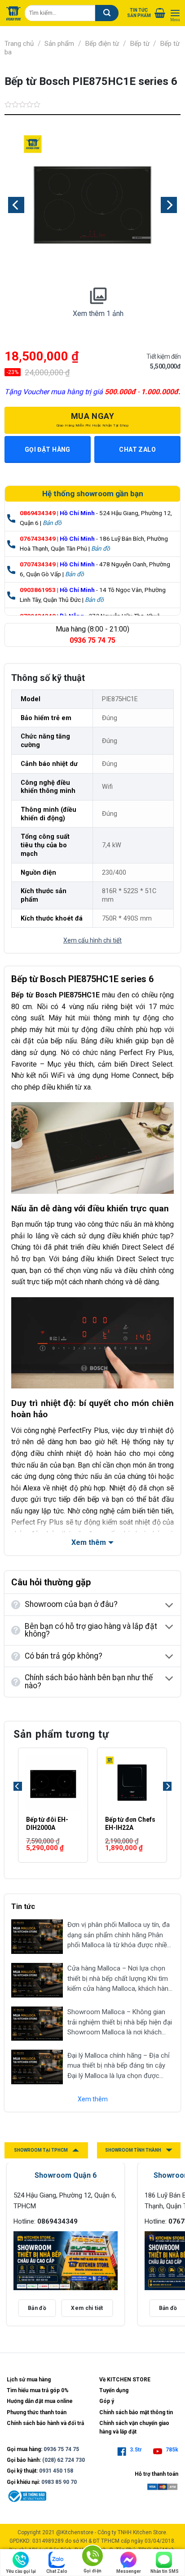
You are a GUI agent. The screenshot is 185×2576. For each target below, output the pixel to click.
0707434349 (38, 564)
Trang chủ (19, 44)
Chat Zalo (57, 2571)
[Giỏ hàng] (160, 13)
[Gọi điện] (92, 2557)
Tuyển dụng (114, 2390)
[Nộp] (107, 13)
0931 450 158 (56, 2471)
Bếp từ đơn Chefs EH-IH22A (130, 1824)
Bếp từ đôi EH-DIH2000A (47, 1824)
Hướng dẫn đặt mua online (40, 2401)
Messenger (129, 2571)
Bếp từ (140, 44)
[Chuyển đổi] (170, 1606)
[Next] (167, 1804)
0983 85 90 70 (59, 2482)
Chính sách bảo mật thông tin (136, 2412)
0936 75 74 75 (61, 2449)
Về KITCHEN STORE (125, 2380)
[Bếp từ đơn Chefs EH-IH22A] (132, 1783)
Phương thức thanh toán (37, 2412)
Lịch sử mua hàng (29, 2380)
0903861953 (38, 590)
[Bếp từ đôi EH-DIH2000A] (53, 1783)
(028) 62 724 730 (64, 2460)
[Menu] (175, 13)
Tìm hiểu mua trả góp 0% (38, 2390)
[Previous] (18, 1804)
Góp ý (107, 2401)
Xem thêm (93, 2099)
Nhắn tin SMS (165, 2571)
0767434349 (38, 538)
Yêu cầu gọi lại (21, 2571)
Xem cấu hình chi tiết (92, 940)
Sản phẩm (59, 44)
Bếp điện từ (102, 44)
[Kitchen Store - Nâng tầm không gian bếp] (13, 13)
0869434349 (38, 513)
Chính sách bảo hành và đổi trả (45, 2423)
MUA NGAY (93, 419)
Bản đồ (52, 523)
